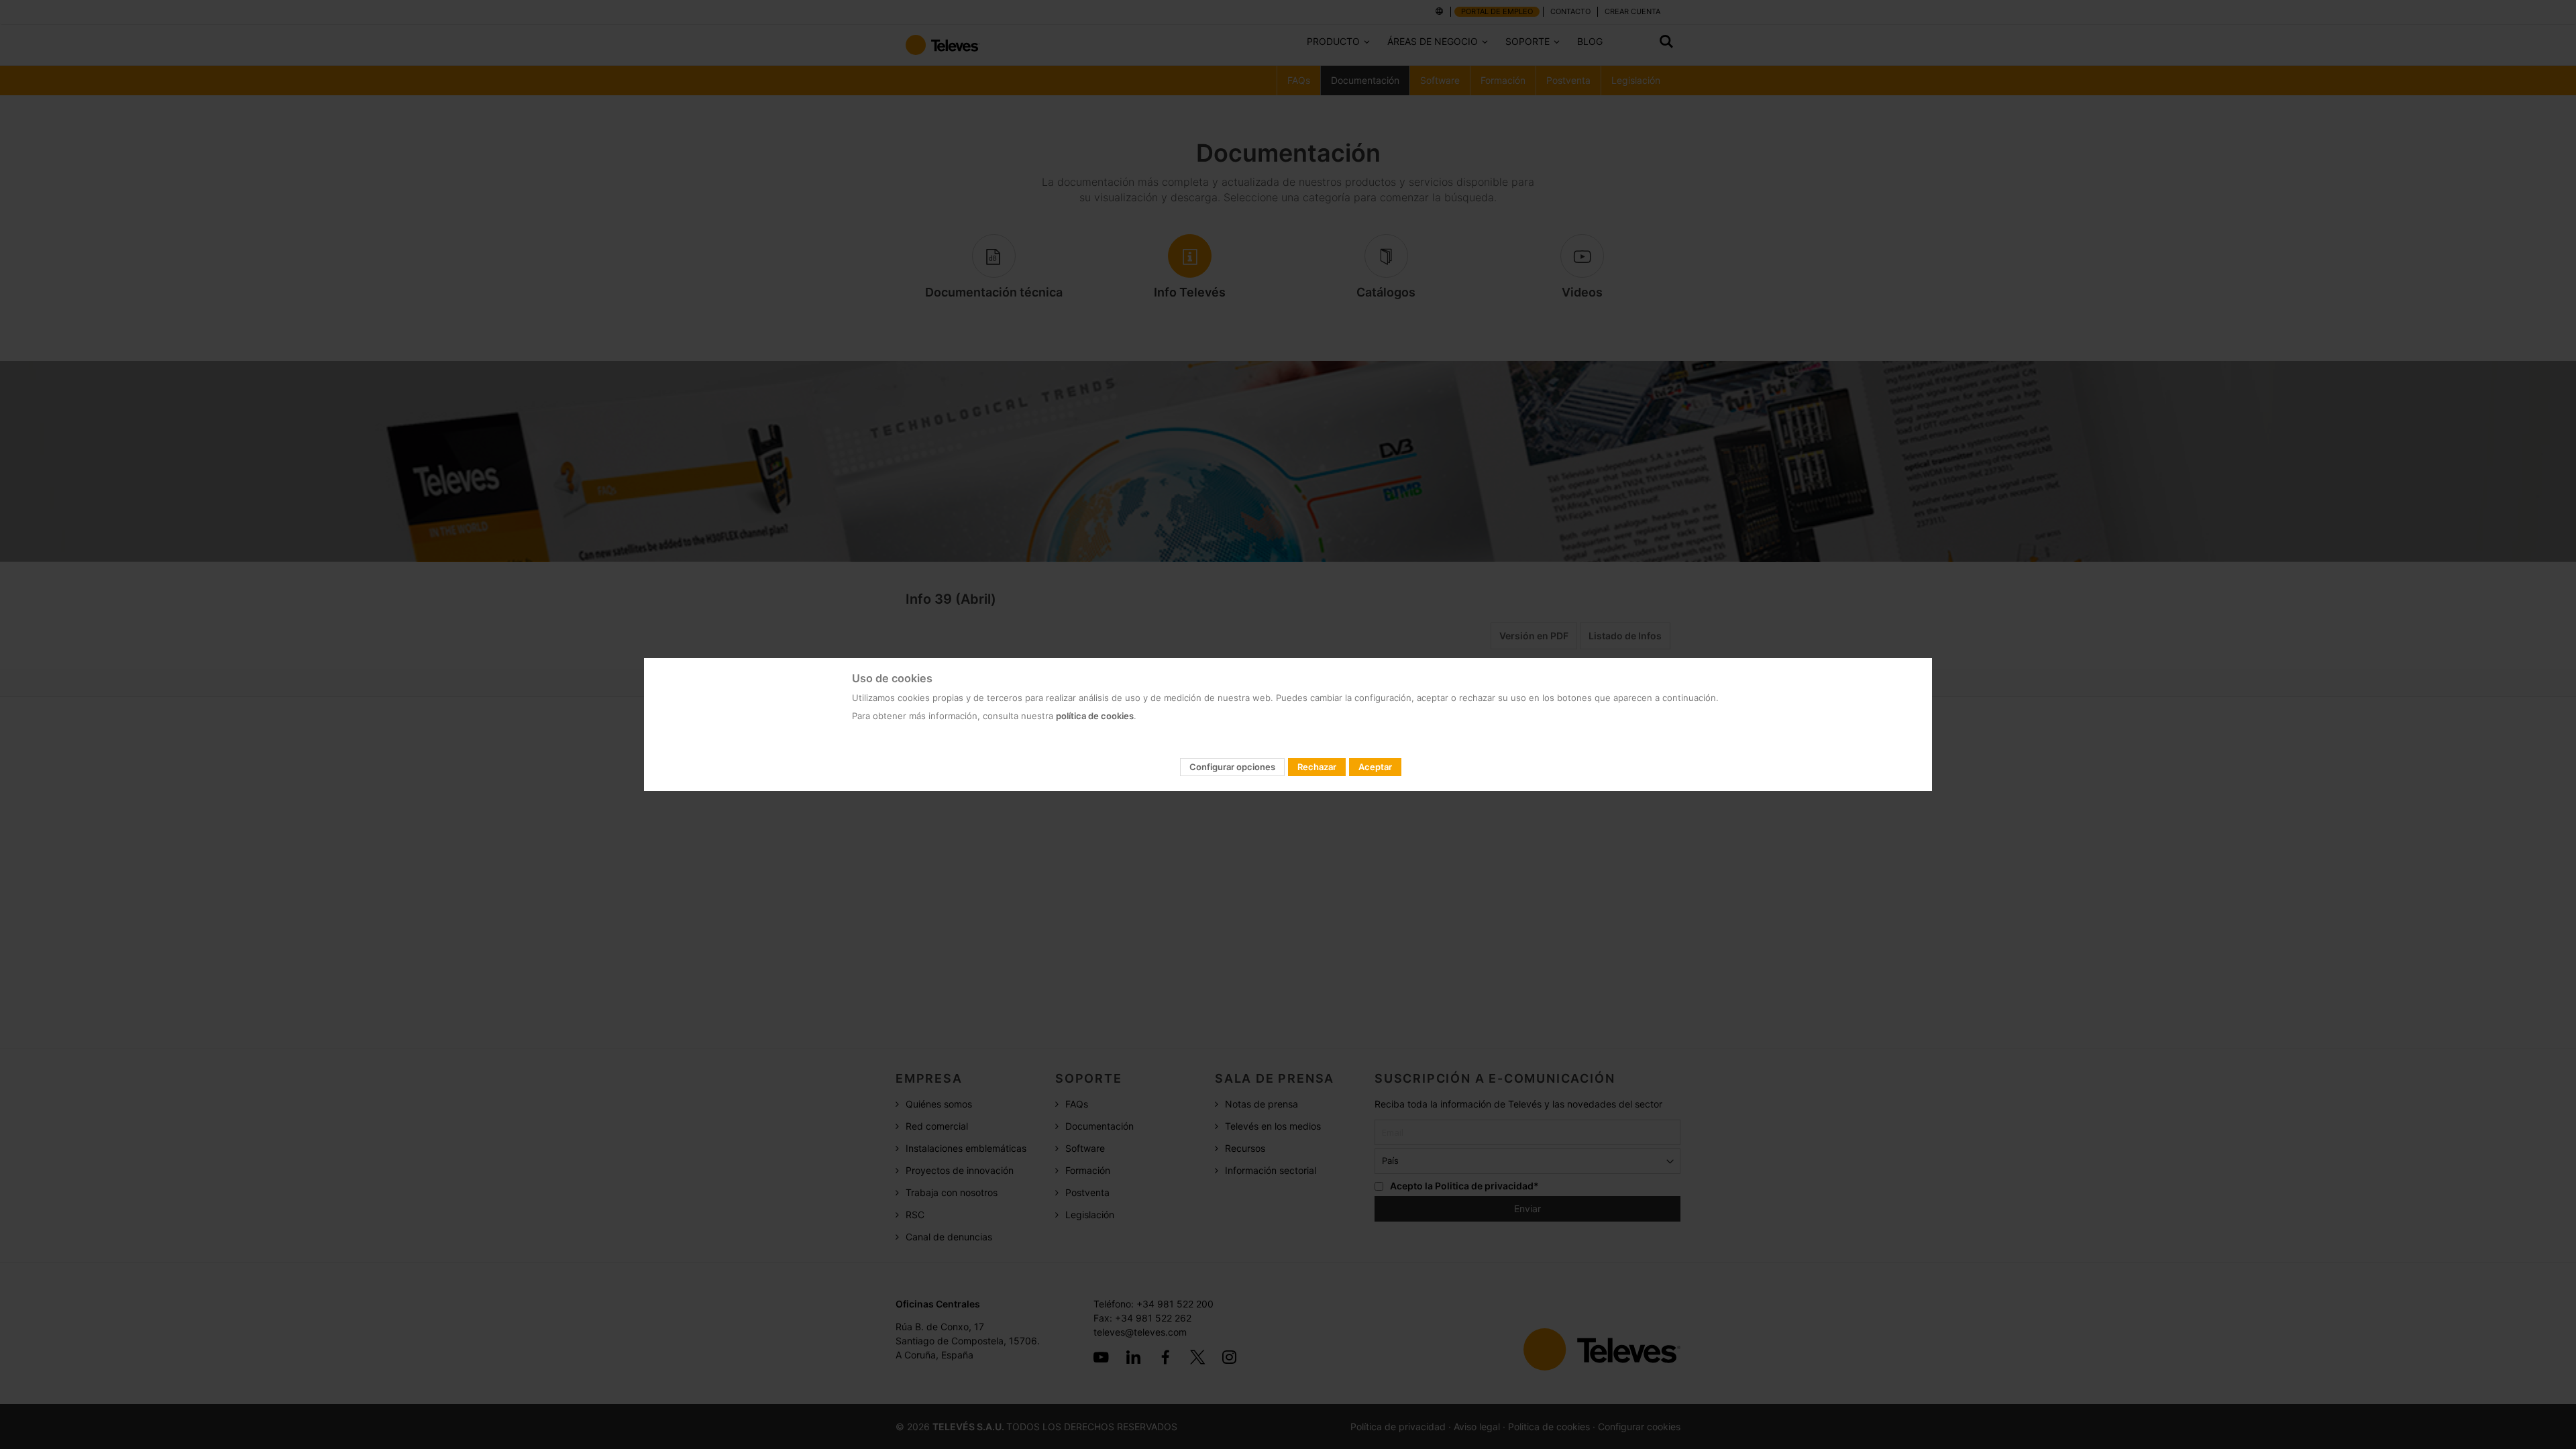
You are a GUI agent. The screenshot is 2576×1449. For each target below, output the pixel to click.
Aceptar (1375, 767)
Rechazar (1317, 767)
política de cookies (1095, 716)
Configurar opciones (1232, 767)
